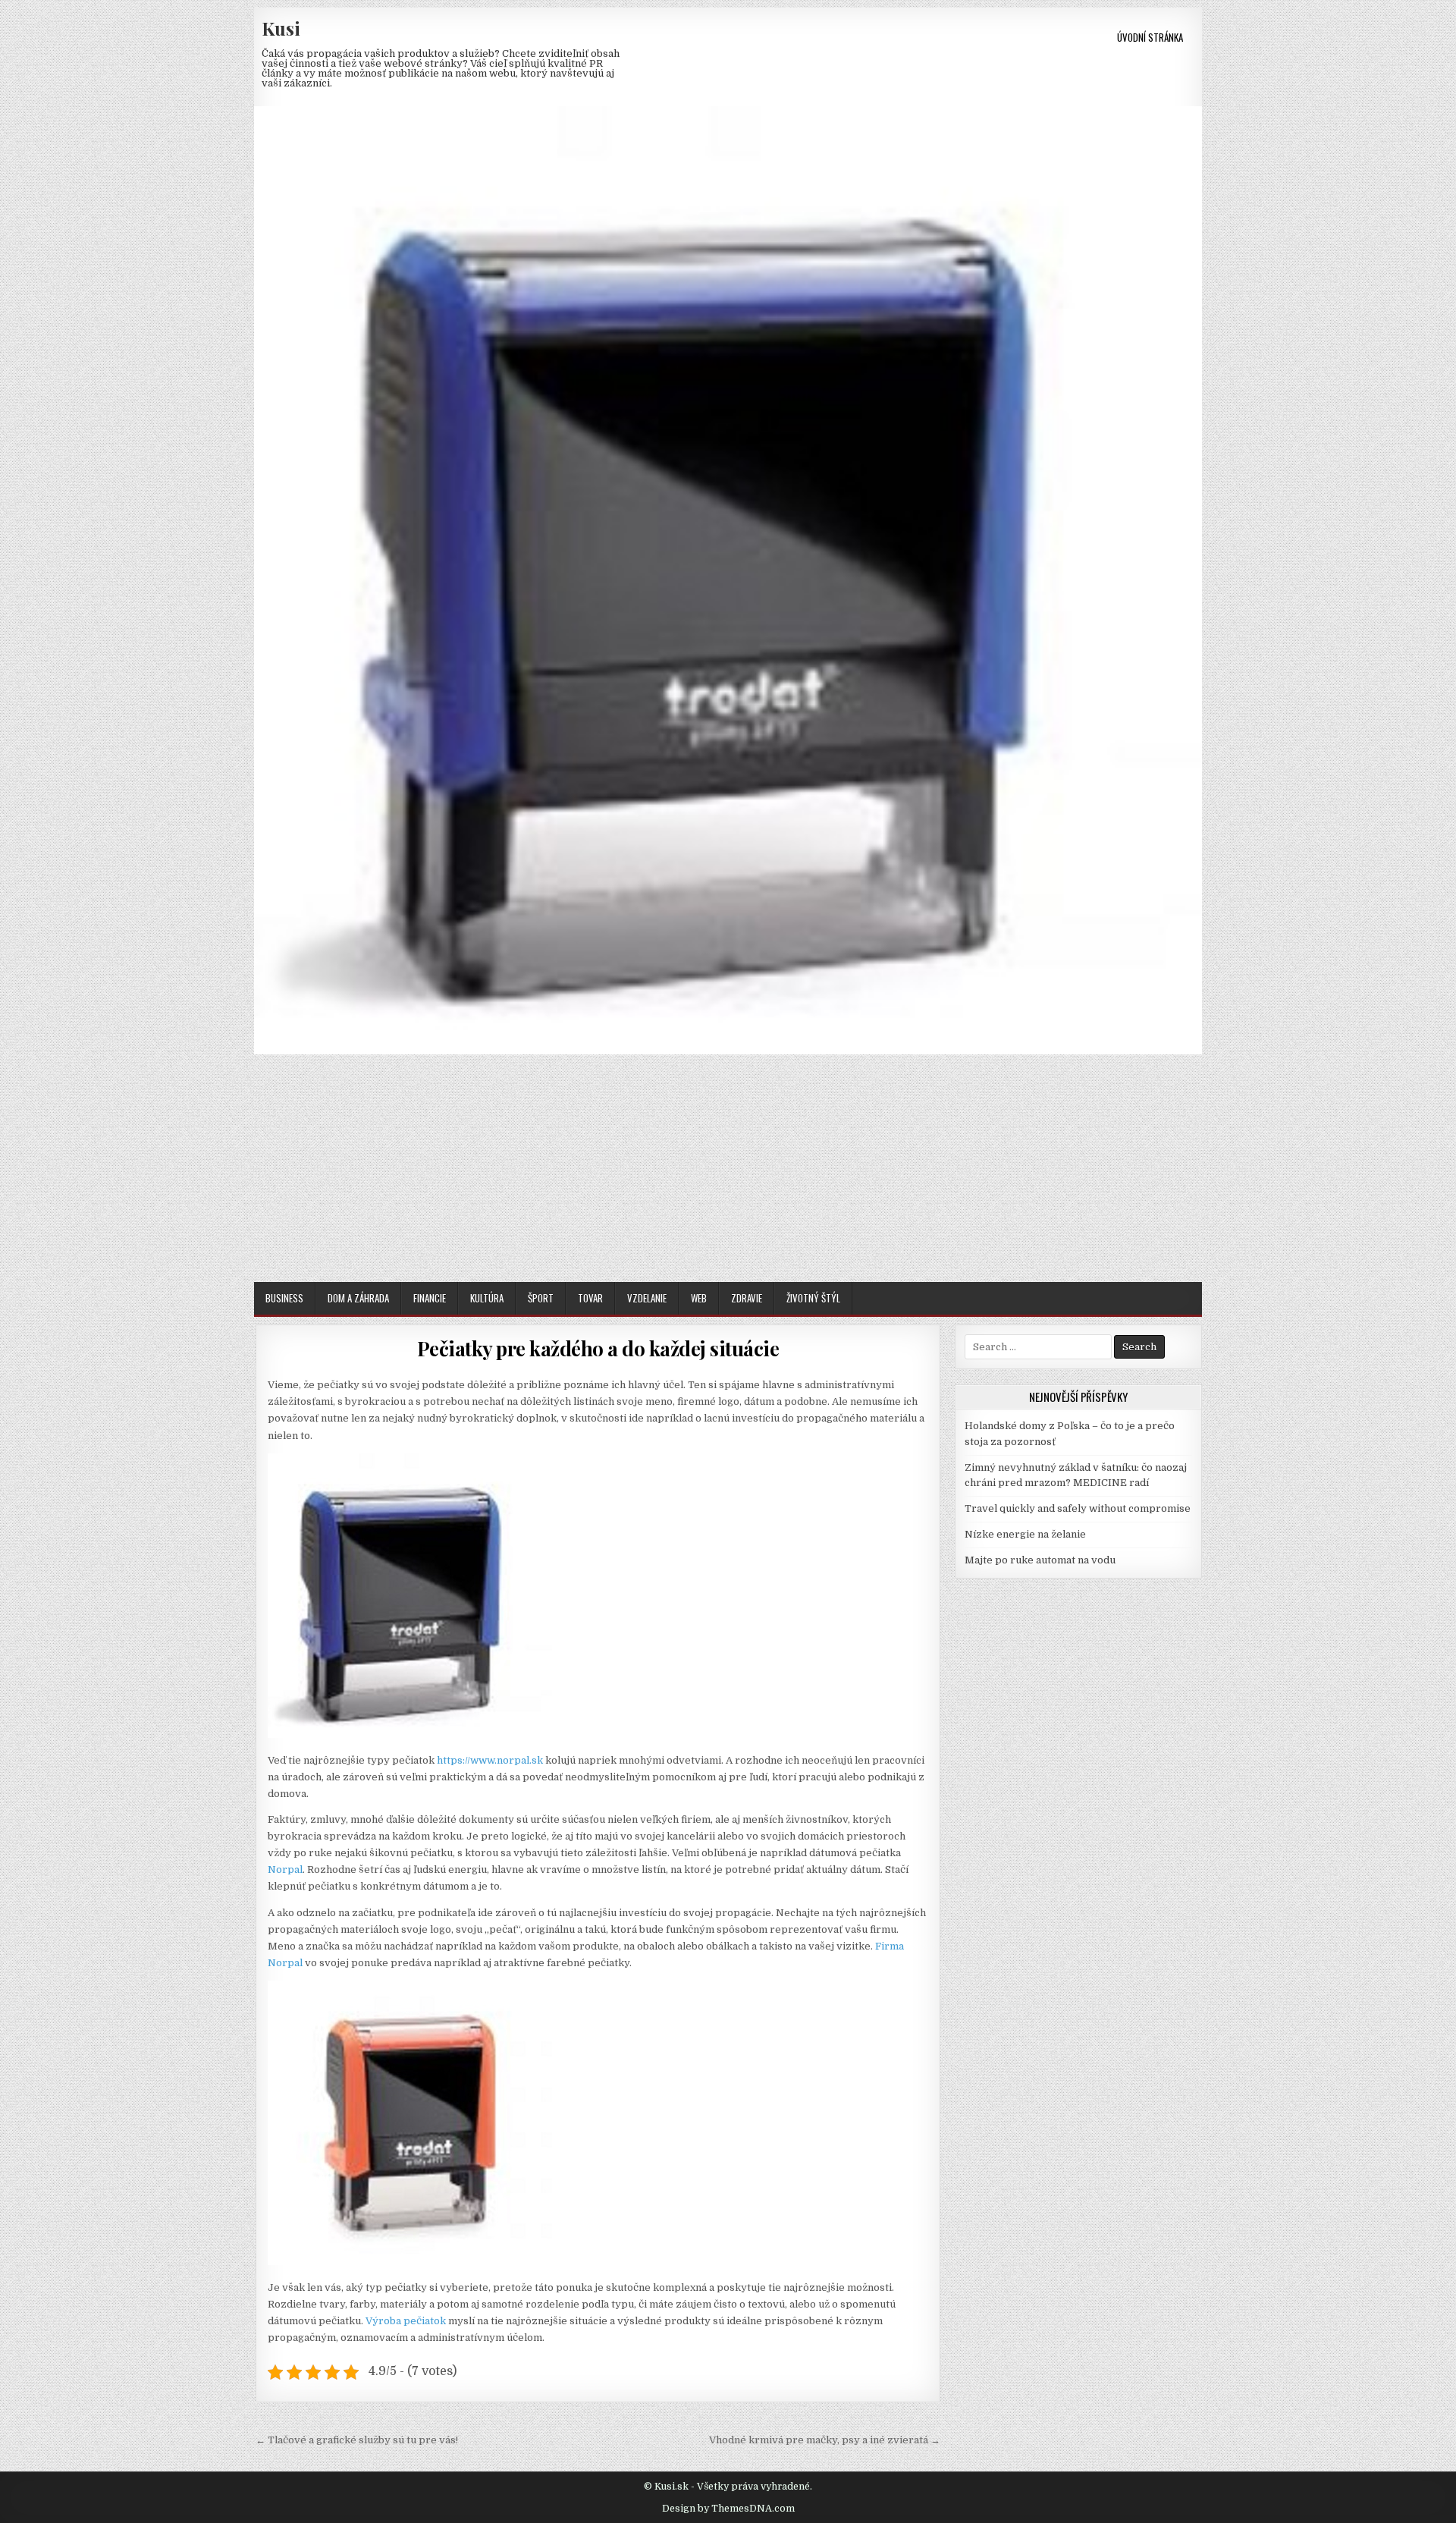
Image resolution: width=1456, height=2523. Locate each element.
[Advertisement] (728, 1168)
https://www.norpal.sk (490, 1760)
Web (699, 1298)
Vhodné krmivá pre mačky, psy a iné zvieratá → (825, 2440)
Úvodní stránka (1150, 37)
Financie (430, 1298)
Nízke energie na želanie (1025, 1534)
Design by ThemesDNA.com (728, 2509)
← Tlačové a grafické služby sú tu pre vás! (357, 2440)
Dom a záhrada (358, 1298)
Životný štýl (813, 1298)
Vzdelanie (647, 1298)
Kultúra (487, 1298)
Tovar (590, 1298)
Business (284, 1298)
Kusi (281, 28)
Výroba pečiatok (406, 2321)
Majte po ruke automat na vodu (1040, 1560)
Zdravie (747, 1298)
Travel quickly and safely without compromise (1078, 1508)
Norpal (285, 1869)
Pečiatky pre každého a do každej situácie (598, 1348)
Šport (541, 1298)
